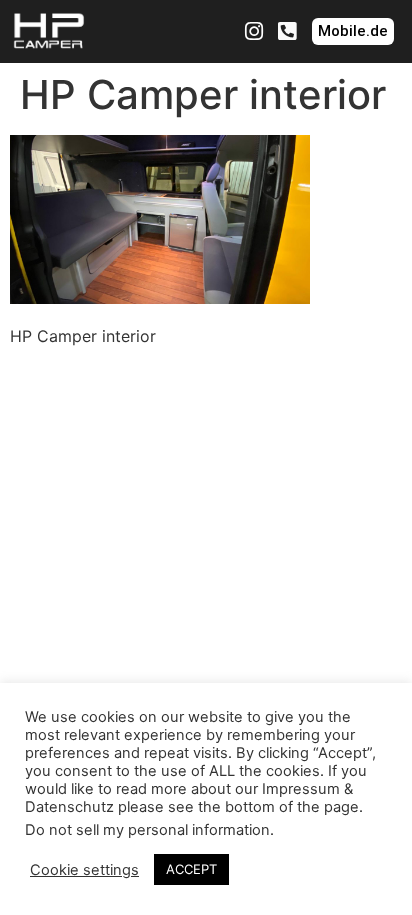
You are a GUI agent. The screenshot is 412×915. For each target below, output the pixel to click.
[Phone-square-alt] (287, 32)
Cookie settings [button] (84, 870)
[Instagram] (254, 32)
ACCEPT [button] (191, 869)
